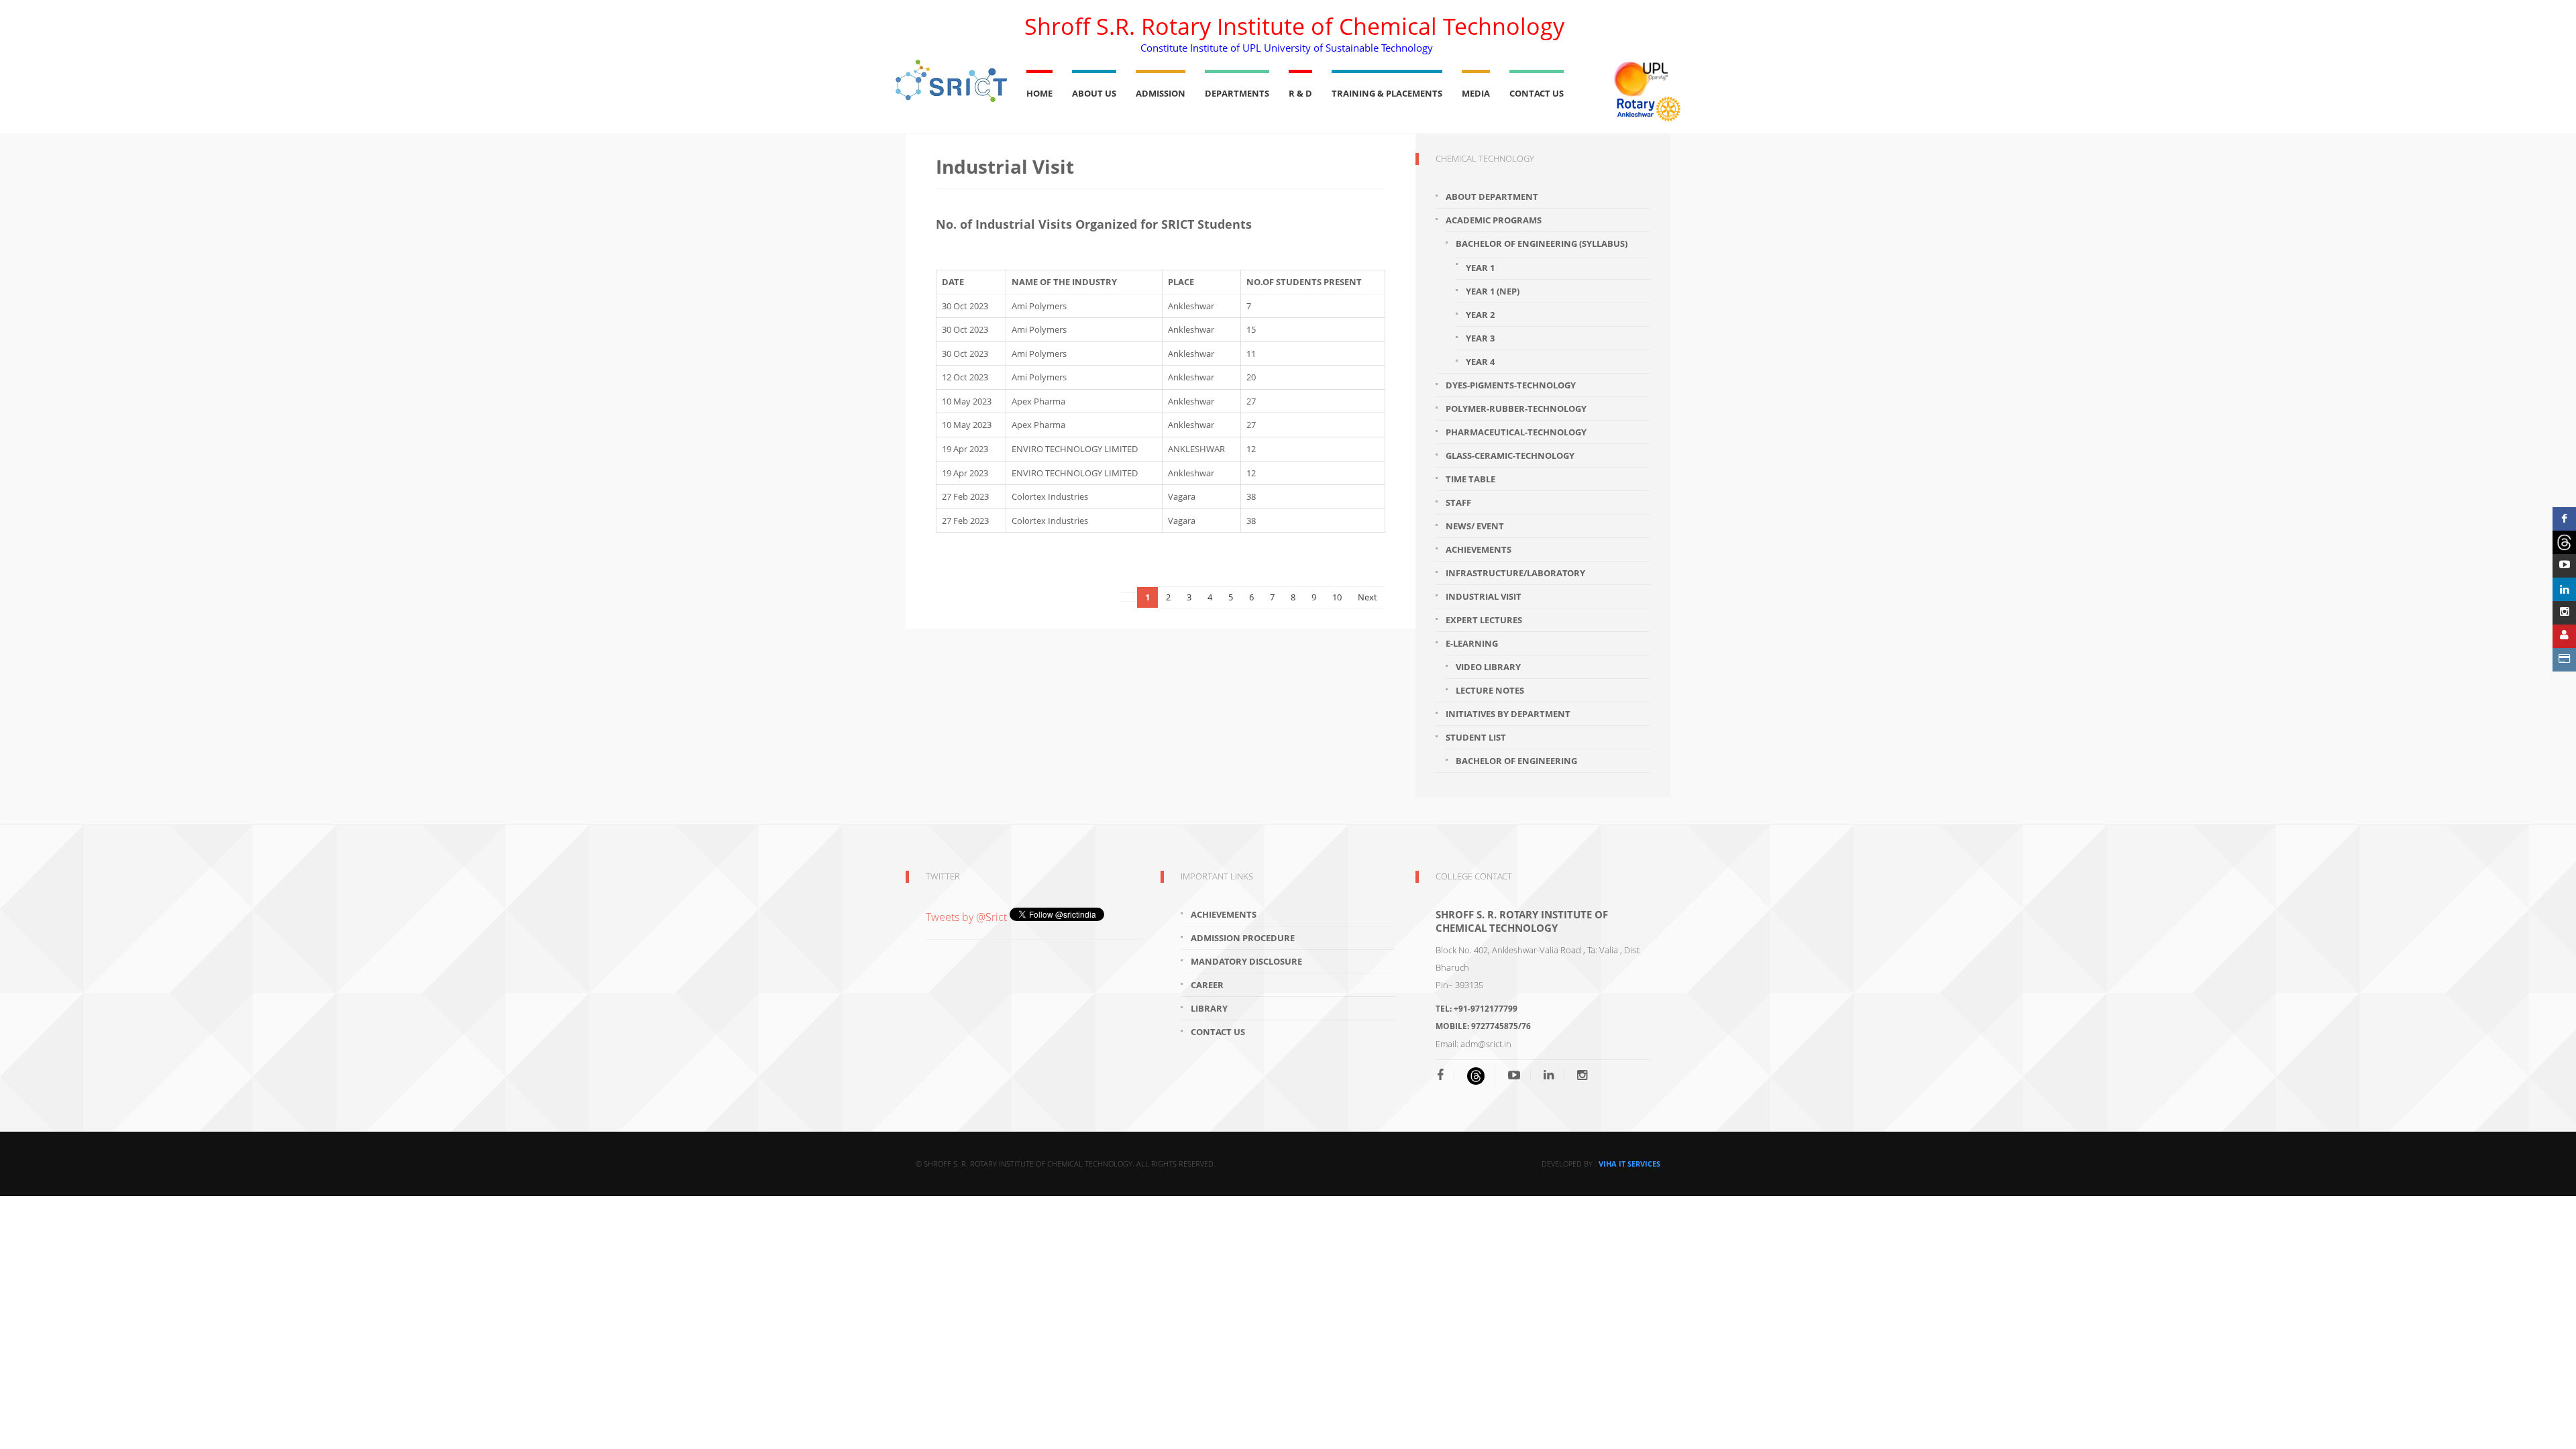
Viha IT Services (1629, 1164)
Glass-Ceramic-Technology (1510, 455)
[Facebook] (1445, 1075)
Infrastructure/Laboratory (1515, 573)
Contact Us (1537, 93)
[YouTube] (1514, 1075)
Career (1207, 985)
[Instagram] (2564, 613)
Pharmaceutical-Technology (1516, 432)
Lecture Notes (1490, 690)
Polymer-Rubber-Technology (1516, 409)
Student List (1476, 737)
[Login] (2564, 636)
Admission (1161, 93)
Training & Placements (1387, 93)
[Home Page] (951, 81)
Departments (1237, 93)
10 (1337, 597)
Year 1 (1480, 268)
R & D (1300, 93)
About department (1492, 197)
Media (1476, 93)
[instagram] (1582, 1075)
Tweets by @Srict (968, 917)
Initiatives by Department (1508, 714)
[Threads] (2564, 542)
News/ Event (1475, 526)
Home (1039, 93)
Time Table (1470, 479)
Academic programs (1494, 220)
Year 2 (1480, 315)
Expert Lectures (1484, 620)
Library (1209, 1008)
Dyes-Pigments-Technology (1511, 385)
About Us (1094, 93)
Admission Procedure (1243, 938)
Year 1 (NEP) (1493, 291)
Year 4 (1480, 362)
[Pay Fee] (2564, 660)
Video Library (1488, 667)
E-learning (1472, 643)
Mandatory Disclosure (1246, 961)
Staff (1458, 502)
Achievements (1479, 549)
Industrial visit (1484, 596)
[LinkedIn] (1549, 1075)
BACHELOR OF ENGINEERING (1516, 761)
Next (1367, 597)
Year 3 (1480, 338)
